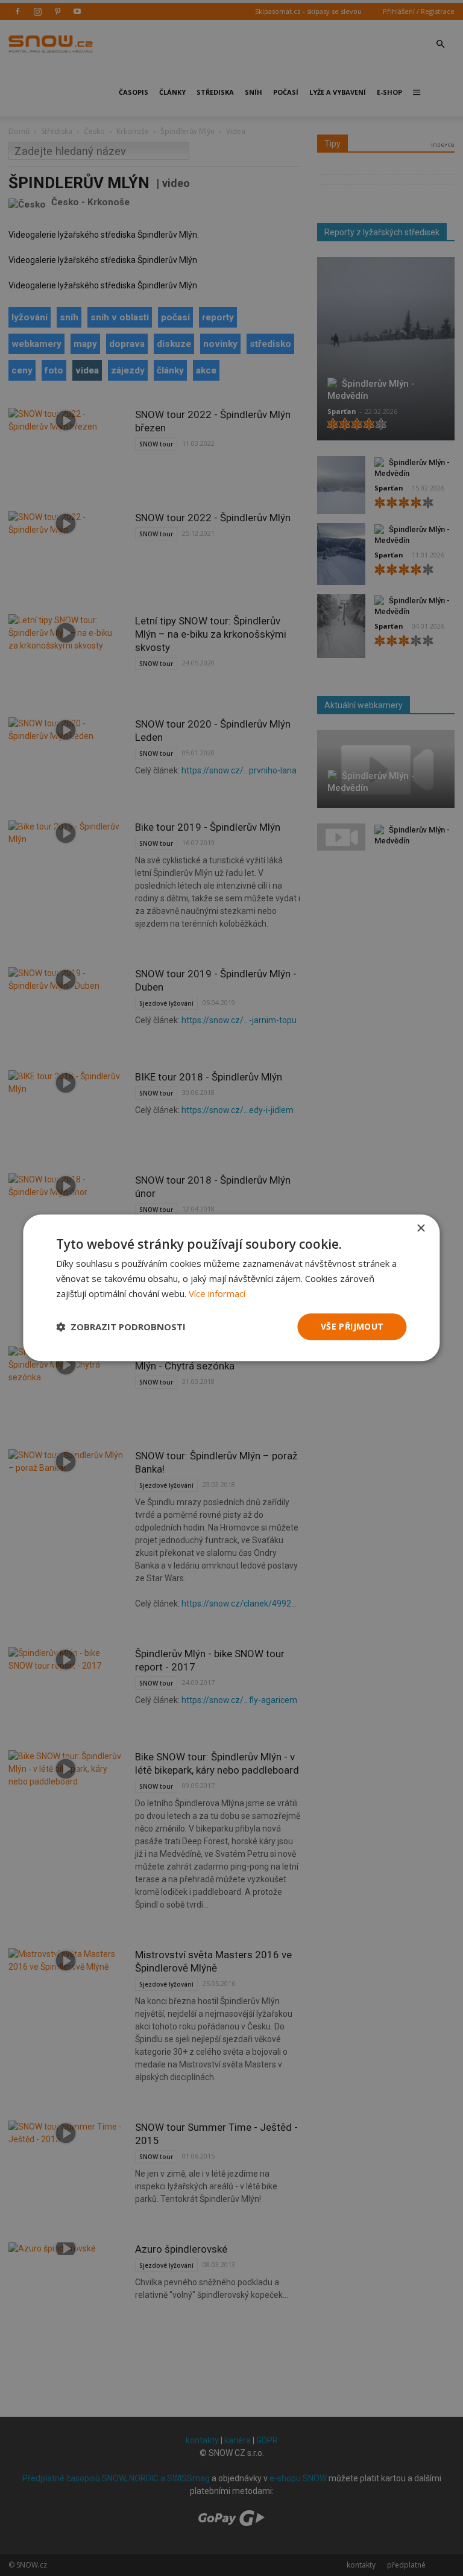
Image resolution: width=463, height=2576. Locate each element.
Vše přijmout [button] (352, 1326)
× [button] (420, 1229)
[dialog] (231, 1288)
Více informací (217, 1293)
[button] (121, 1327)
